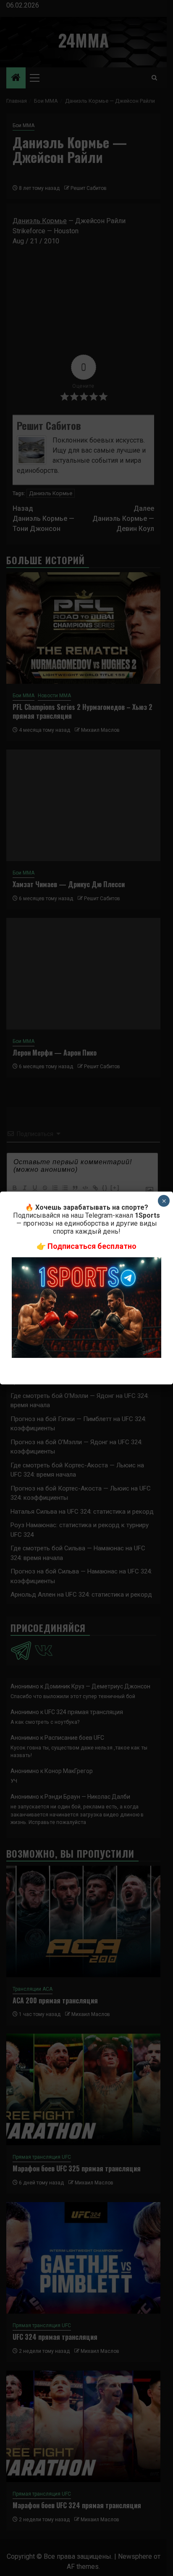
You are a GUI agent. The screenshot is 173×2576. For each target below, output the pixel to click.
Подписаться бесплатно (92, 1246)
